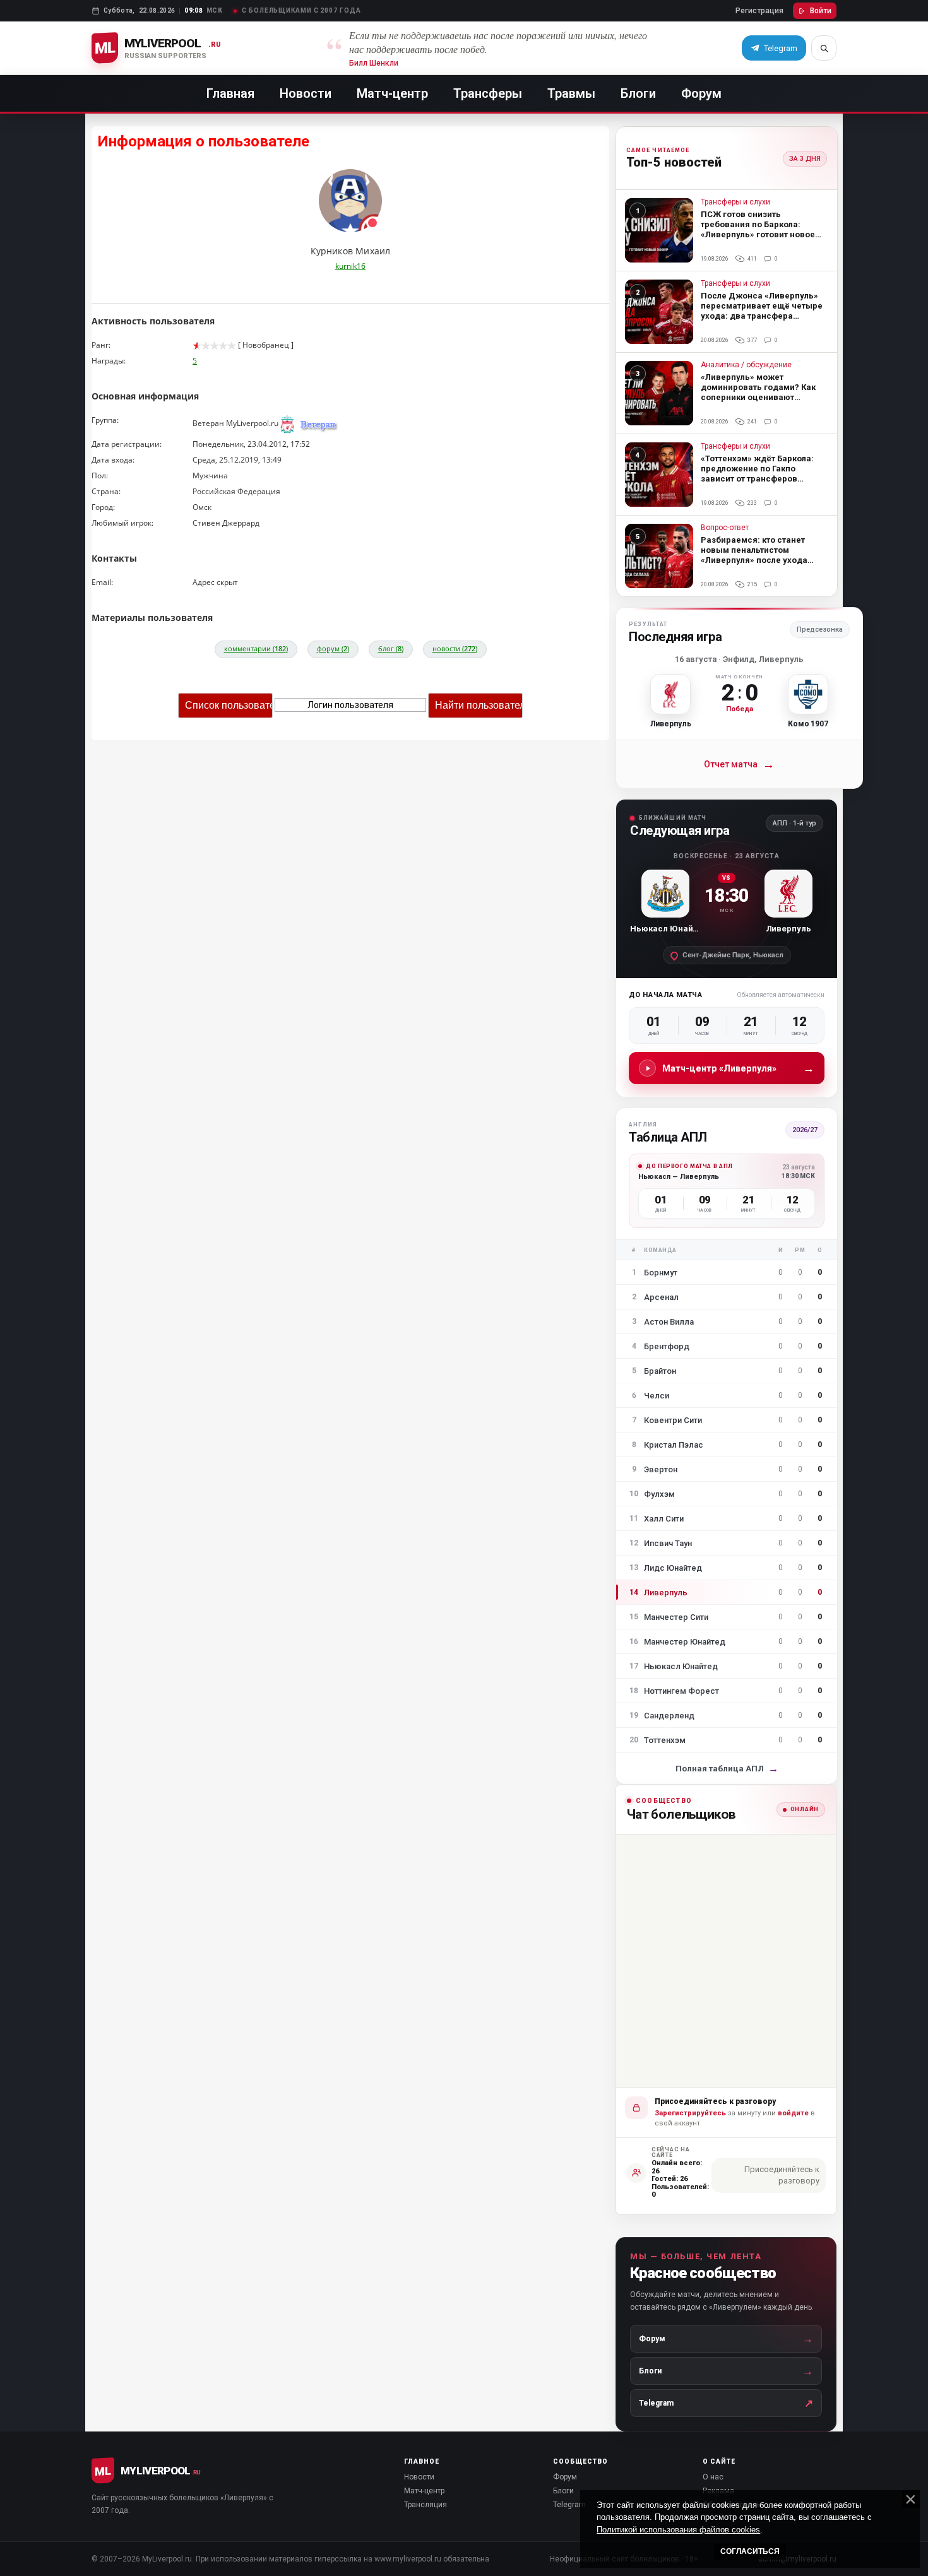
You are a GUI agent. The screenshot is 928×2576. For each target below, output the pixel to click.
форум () (333, 648)
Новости (306, 93)
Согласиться (750, 2551)
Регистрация (759, 11)
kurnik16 (350, 266)
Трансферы (488, 93)
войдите (793, 2113)
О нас (713, 2477)
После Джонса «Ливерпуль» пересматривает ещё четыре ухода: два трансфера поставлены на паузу (762, 311)
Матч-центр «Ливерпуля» (738, 1068)
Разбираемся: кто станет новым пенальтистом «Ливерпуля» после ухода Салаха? (754, 555)
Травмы (571, 93)
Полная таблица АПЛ (727, 1769)
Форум (701, 93)
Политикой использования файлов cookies (678, 2530)
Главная (230, 93)
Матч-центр (392, 93)
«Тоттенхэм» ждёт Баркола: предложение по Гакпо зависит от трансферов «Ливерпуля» (757, 474)
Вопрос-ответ (725, 528)
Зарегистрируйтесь (690, 2113)
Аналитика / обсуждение (746, 365)
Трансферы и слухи (735, 202)
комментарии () (256, 648)
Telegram (569, 2505)
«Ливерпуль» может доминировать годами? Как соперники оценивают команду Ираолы (758, 392)
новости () (455, 648)
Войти (821, 11)
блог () (391, 648)
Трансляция (425, 2505)
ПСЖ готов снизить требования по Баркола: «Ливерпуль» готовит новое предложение (758, 229)
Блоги (638, 93)
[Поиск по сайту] (824, 48)
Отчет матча (739, 765)
